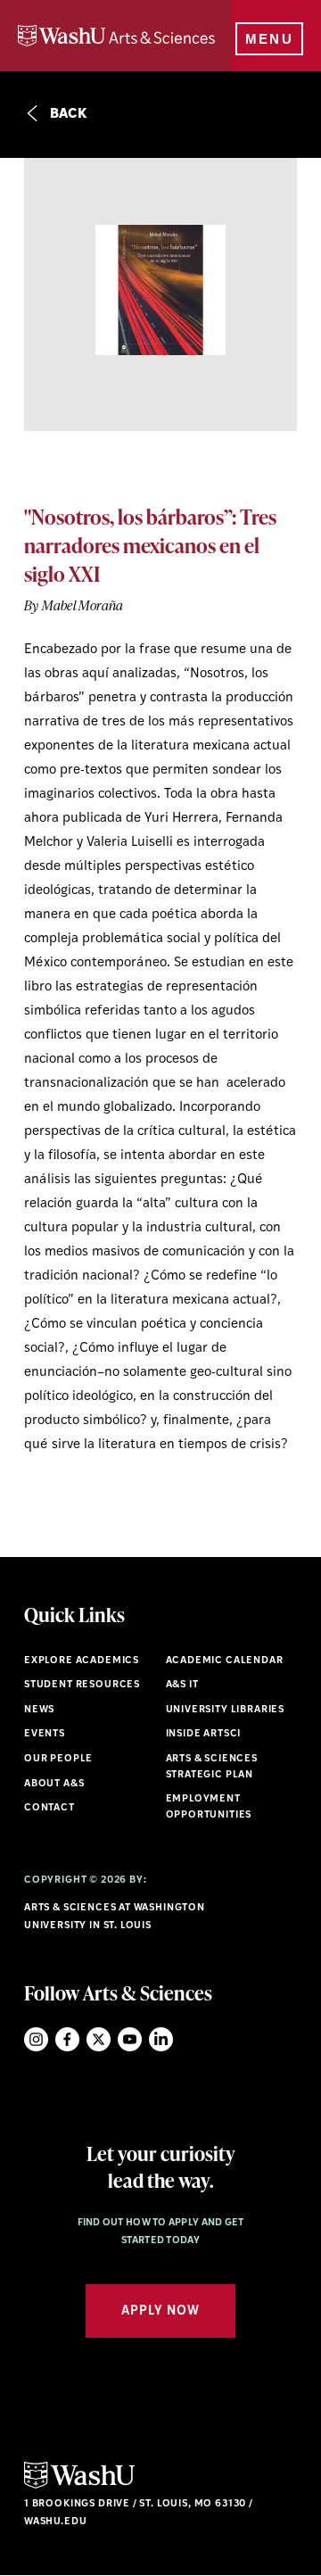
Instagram (36, 2039)
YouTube (130, 2039)
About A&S (54, 1784)
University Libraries (226, 1710)
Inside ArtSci (204, 1734)
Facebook (67, 2039)
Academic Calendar (225, 1661)
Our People (58, 1759)
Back (67, 115)
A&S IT (182, 1685)
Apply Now (160, 2311)
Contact (49, 1808)
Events (45, 1734)
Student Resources (82, 1685)
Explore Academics (82, 1661)
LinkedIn (161, 2039)
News (39, 1710)
